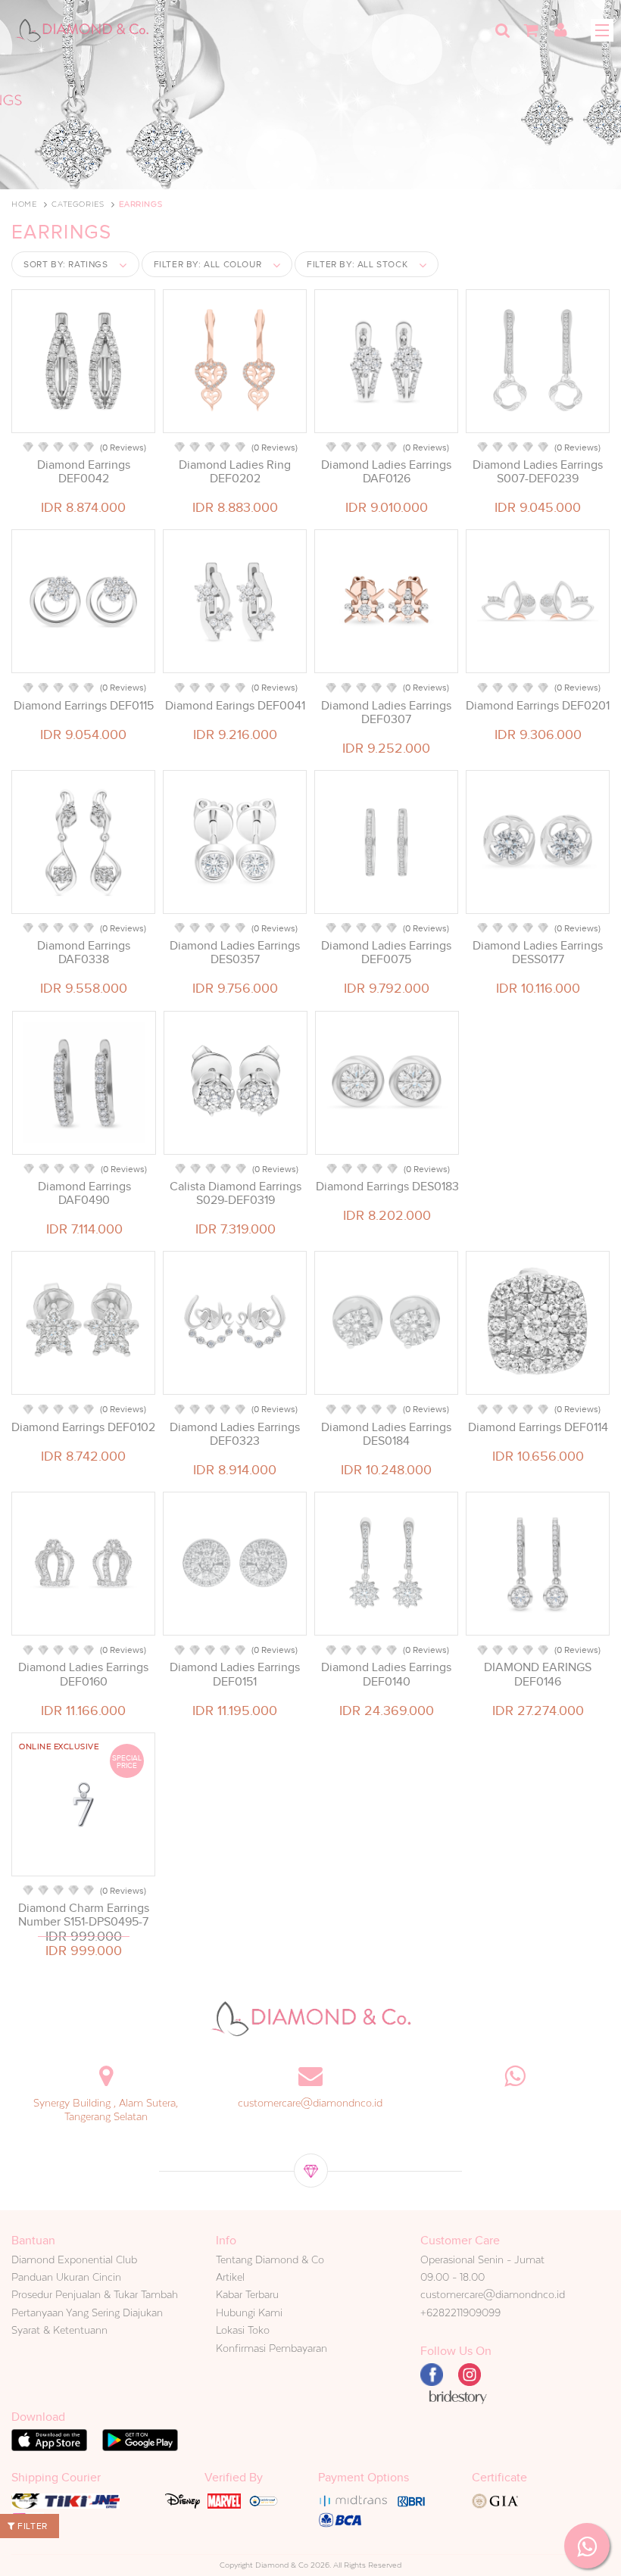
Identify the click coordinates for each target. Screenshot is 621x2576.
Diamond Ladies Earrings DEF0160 (83, 1674)
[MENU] (602, 30)
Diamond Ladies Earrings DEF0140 (386, 1674)
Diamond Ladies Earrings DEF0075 (386, 953)
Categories (78, 204)
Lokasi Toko (243, 2330)
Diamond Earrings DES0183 (387, 1187)
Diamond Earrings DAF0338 (84, 953)
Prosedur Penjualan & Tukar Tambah (95, 2294)
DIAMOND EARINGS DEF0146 (538, 1674)
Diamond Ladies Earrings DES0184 (386, 1434)
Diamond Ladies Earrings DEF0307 (386, 713)
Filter (31, 2526)
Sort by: (66, 264)
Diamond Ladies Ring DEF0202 (235, 472)
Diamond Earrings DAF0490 (84, 1193)
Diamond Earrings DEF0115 (84, 706)
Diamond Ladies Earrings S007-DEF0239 (538, 472)
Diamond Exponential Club (74, 2259)
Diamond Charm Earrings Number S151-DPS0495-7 (84, 1915)
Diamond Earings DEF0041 (235, 706)
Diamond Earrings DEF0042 (84, 472)
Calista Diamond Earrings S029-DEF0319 (236, 1193)
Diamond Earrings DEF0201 (538, 706)
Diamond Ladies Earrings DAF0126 (386, 472)
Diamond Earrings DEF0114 (538, 1427)
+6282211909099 (460, 2312)
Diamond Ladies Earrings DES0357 (235, 953)
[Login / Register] (560, 30)
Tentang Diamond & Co (270, 2259)
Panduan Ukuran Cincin (66, 2277)
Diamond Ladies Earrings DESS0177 (538, 953)
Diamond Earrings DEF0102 (83, 1427)
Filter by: (208, 264)
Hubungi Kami (249, 2312)
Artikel (230, 2277)
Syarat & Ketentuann (59, 2330)
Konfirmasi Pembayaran (271, 2348)
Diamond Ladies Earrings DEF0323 (235, 1434)
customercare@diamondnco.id (310, 2103)
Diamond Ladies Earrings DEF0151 (235, 1674)
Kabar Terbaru (247, 2294)
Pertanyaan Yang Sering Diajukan (87, 2312)
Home (24, 204)
